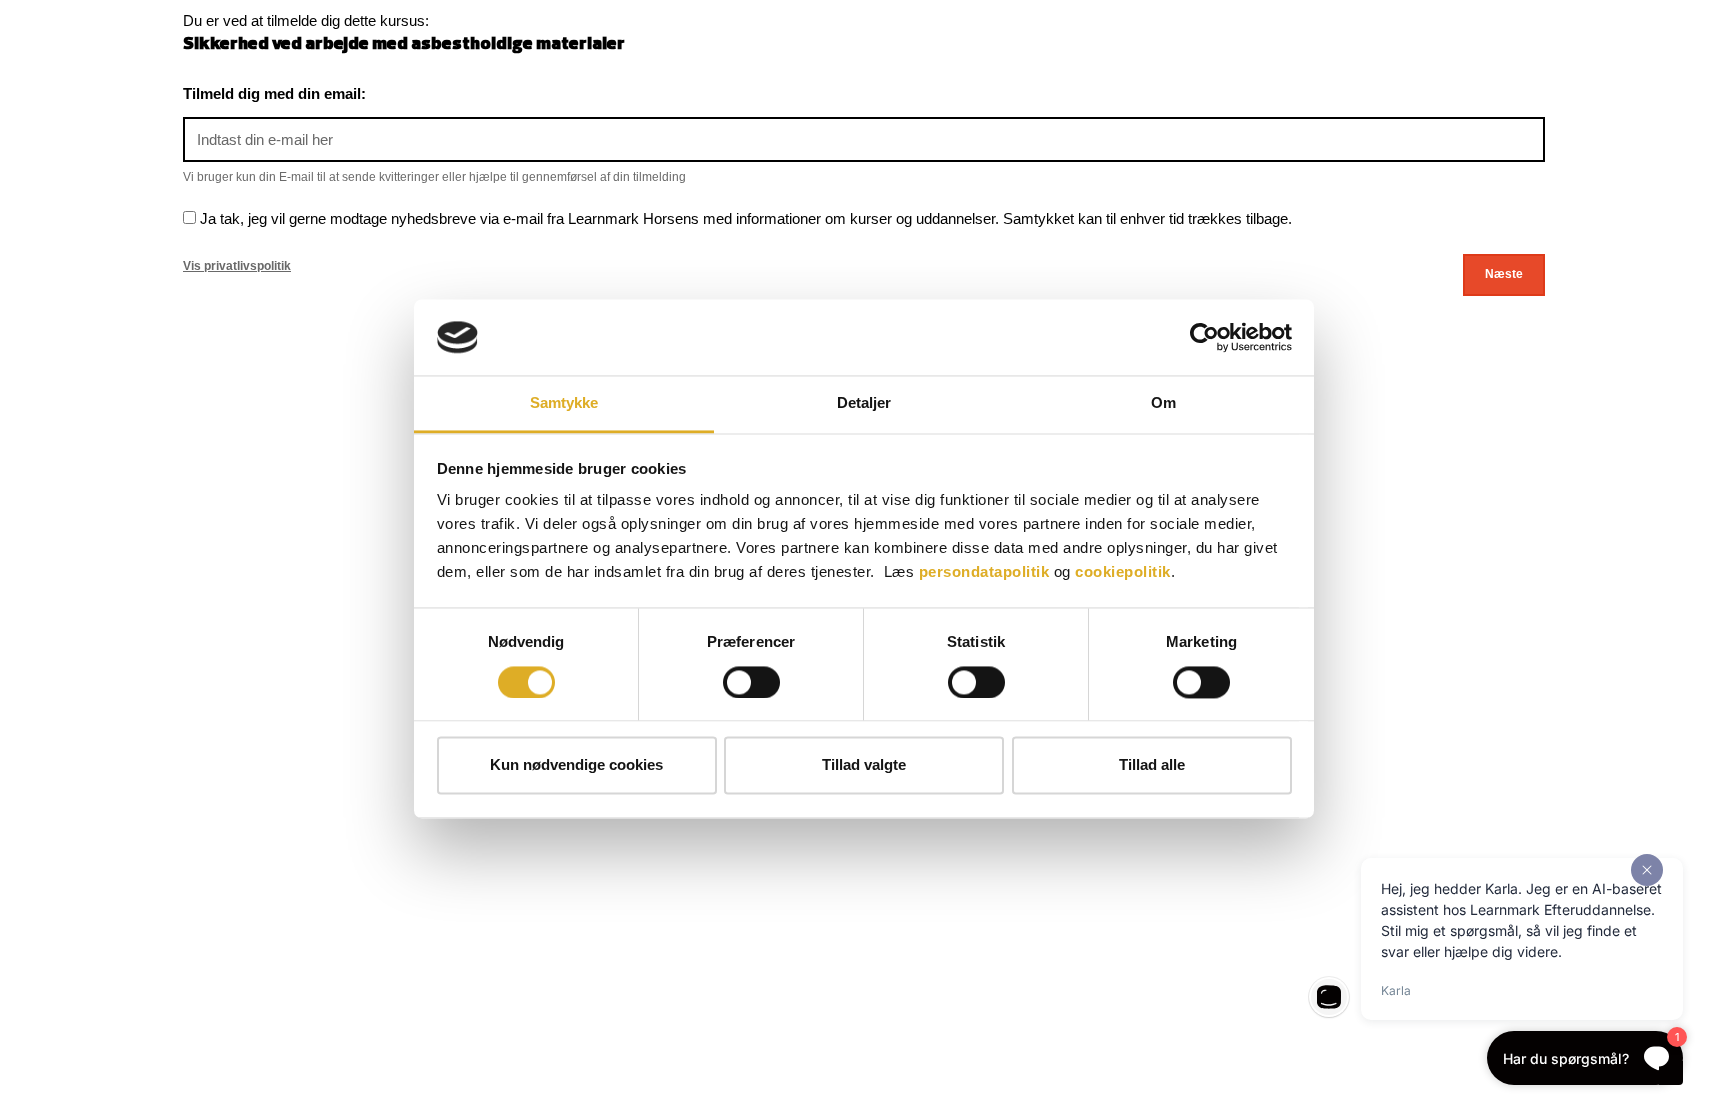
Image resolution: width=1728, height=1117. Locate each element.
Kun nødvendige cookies (576, 765)
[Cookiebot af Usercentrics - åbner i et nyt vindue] (1204, 337)
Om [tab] (1163, 403)
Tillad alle (1152, 765)
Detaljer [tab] (864, 403)
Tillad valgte (864, 765)
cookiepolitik (1123, 572)
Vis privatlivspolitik (237, 266)
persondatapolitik (984, 572)
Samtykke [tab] (564, 403)
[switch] (751, 682)
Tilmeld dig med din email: (274, 93)
